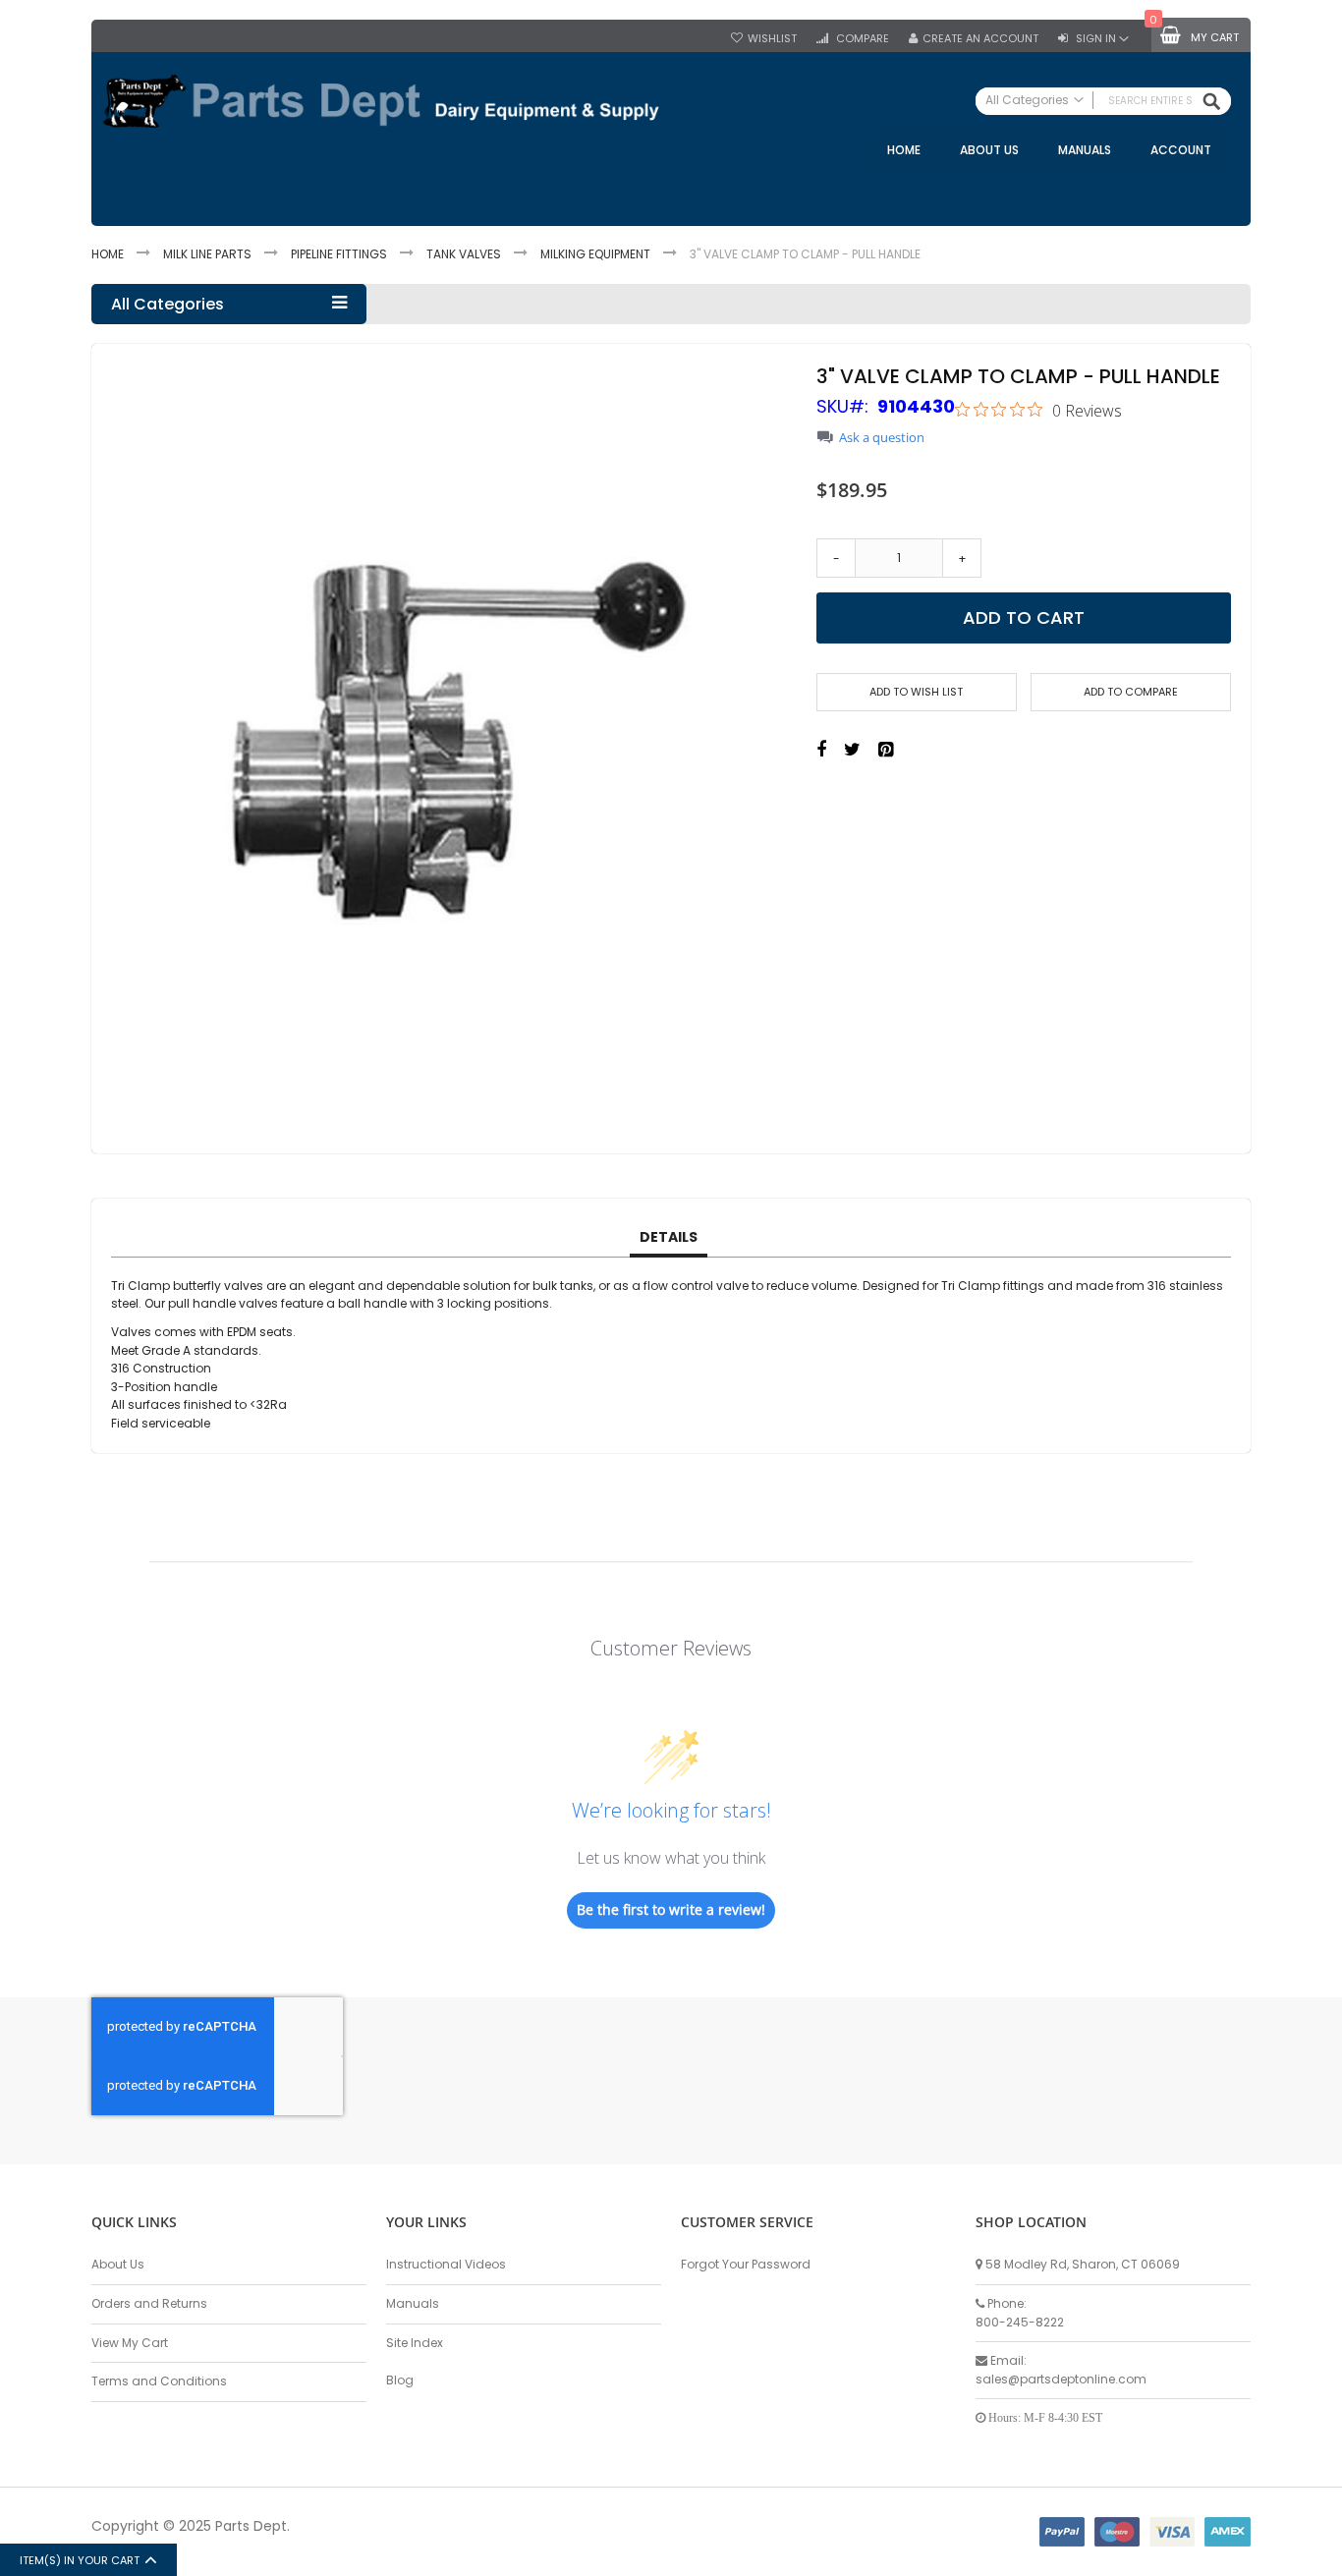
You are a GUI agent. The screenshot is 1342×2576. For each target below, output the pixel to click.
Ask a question (882, 438)
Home (108, 254)
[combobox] (1103, 101)
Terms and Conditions (159, 2381)
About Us (118, 2264)
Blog (400, 2380)
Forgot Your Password (746, 2264)
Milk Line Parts (207, 254)
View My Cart (130, 2343)
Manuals (413, 2303)
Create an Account (980, 39)
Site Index (415, 2343)
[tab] (669, 1238)
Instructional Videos (446, 2264)
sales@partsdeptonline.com (1061, 2379)
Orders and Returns (149, 2303)
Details (669, 1237)
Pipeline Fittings (339, 254)
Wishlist (772, 39)
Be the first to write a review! (671, 1909)
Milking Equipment (595, 254)
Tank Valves (464, 254)
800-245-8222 (1020, 2322)
